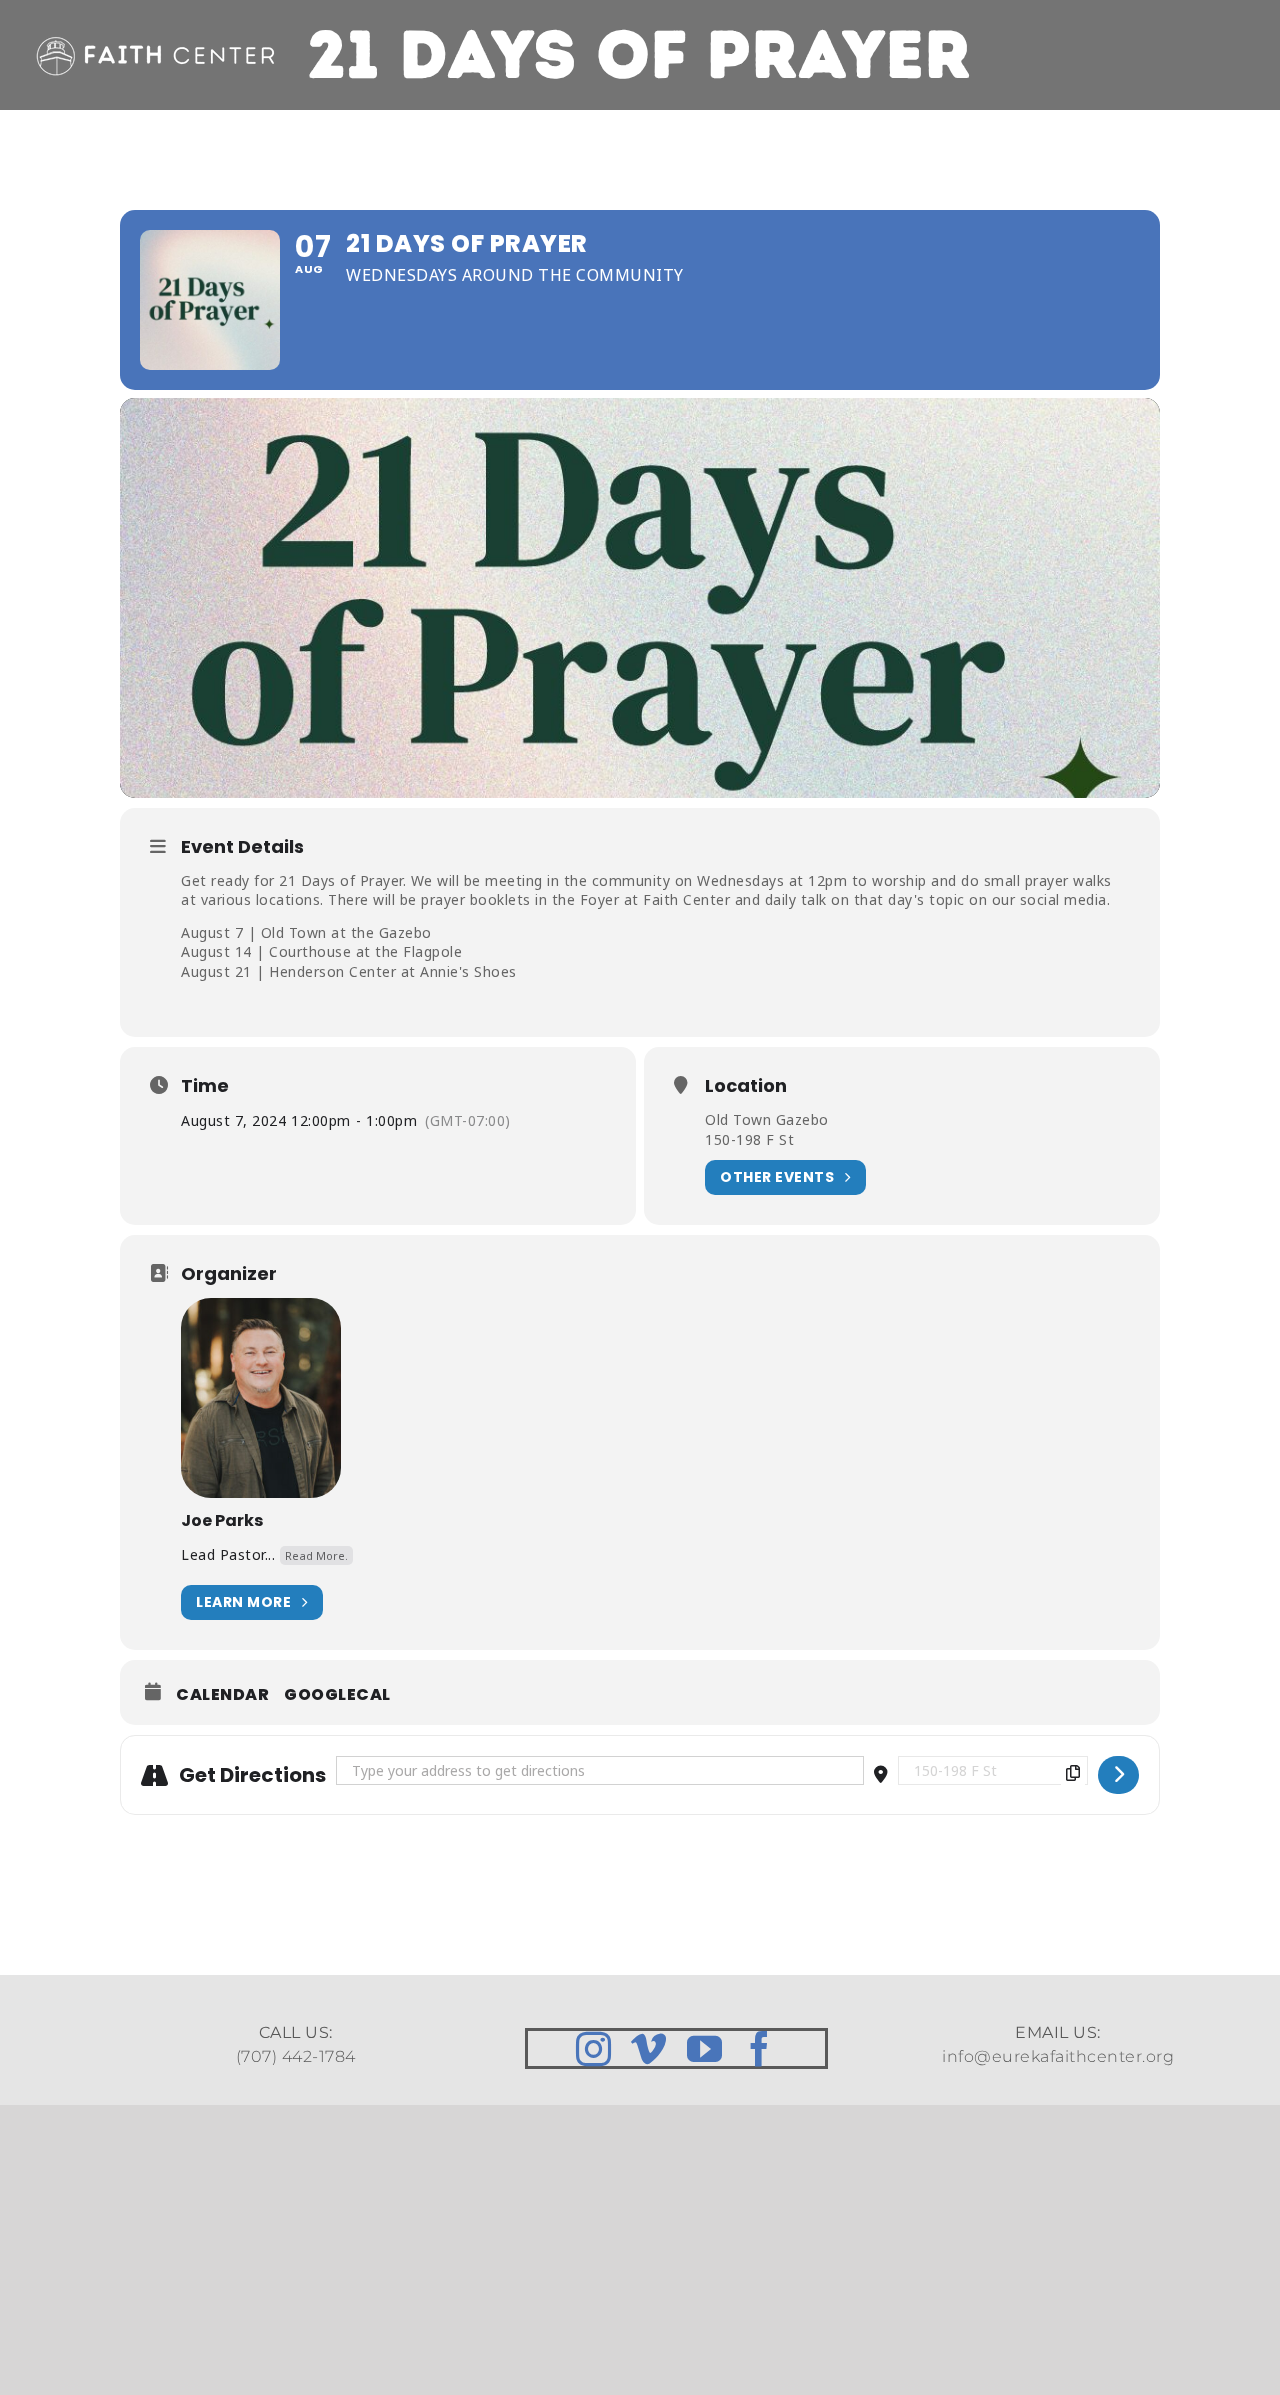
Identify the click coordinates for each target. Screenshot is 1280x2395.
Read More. (316, 1555)
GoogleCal (337, 1695)
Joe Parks (222, 1520)
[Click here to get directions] (1118, 1775)
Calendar (222, 1695)
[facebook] (760, 2048)
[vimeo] (649, 2048)
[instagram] (594, 2048)
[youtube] (705, 2048)
